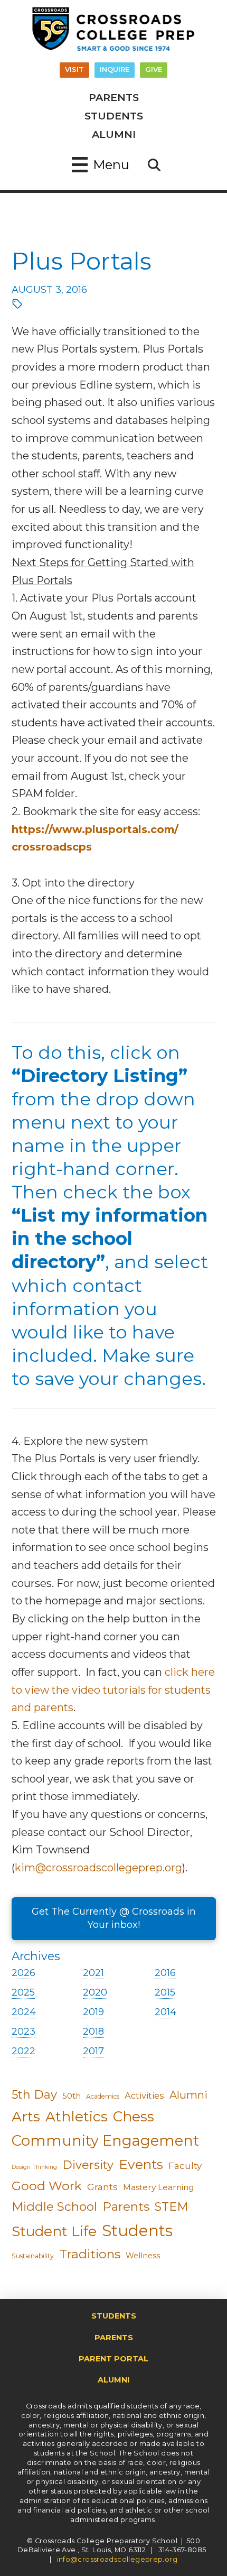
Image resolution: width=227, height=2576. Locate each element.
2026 (23, 1973)
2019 (93, 2012)
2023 (23, 2032)
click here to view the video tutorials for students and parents (113, 1690)
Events (141, 2164)
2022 (23, 2051)
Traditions (90, 2254)
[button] (101, 165)
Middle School (54, 2206)
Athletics (77, 2117)
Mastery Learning (159, 2187)
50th (72, 2096)
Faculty (185, 2166)
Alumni (188, 2095)
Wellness (143, 2256)
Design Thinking (34, 2167)
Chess (134, 2117)
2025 (23, 1992)
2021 (93, 1973)
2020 (95, 1992)
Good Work (47, 2186)
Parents (126, 2206)
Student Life (54, 2231)
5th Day (34, 2095)
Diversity (88, 2165)
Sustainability (33, 2256)
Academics (103, 2096)
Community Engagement (105, 2141)
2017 (93, 2051)
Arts (26, 2116)
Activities (144, 2095)
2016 (165, 1973)
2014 (165, 2012)
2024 (24, 2012)
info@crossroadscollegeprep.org (117, 2559)
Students (137, 2231)
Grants (102, 2187)
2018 (93, 2032)
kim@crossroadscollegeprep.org (98, 1868)
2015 (165, 1992)
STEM (172, 2207)
